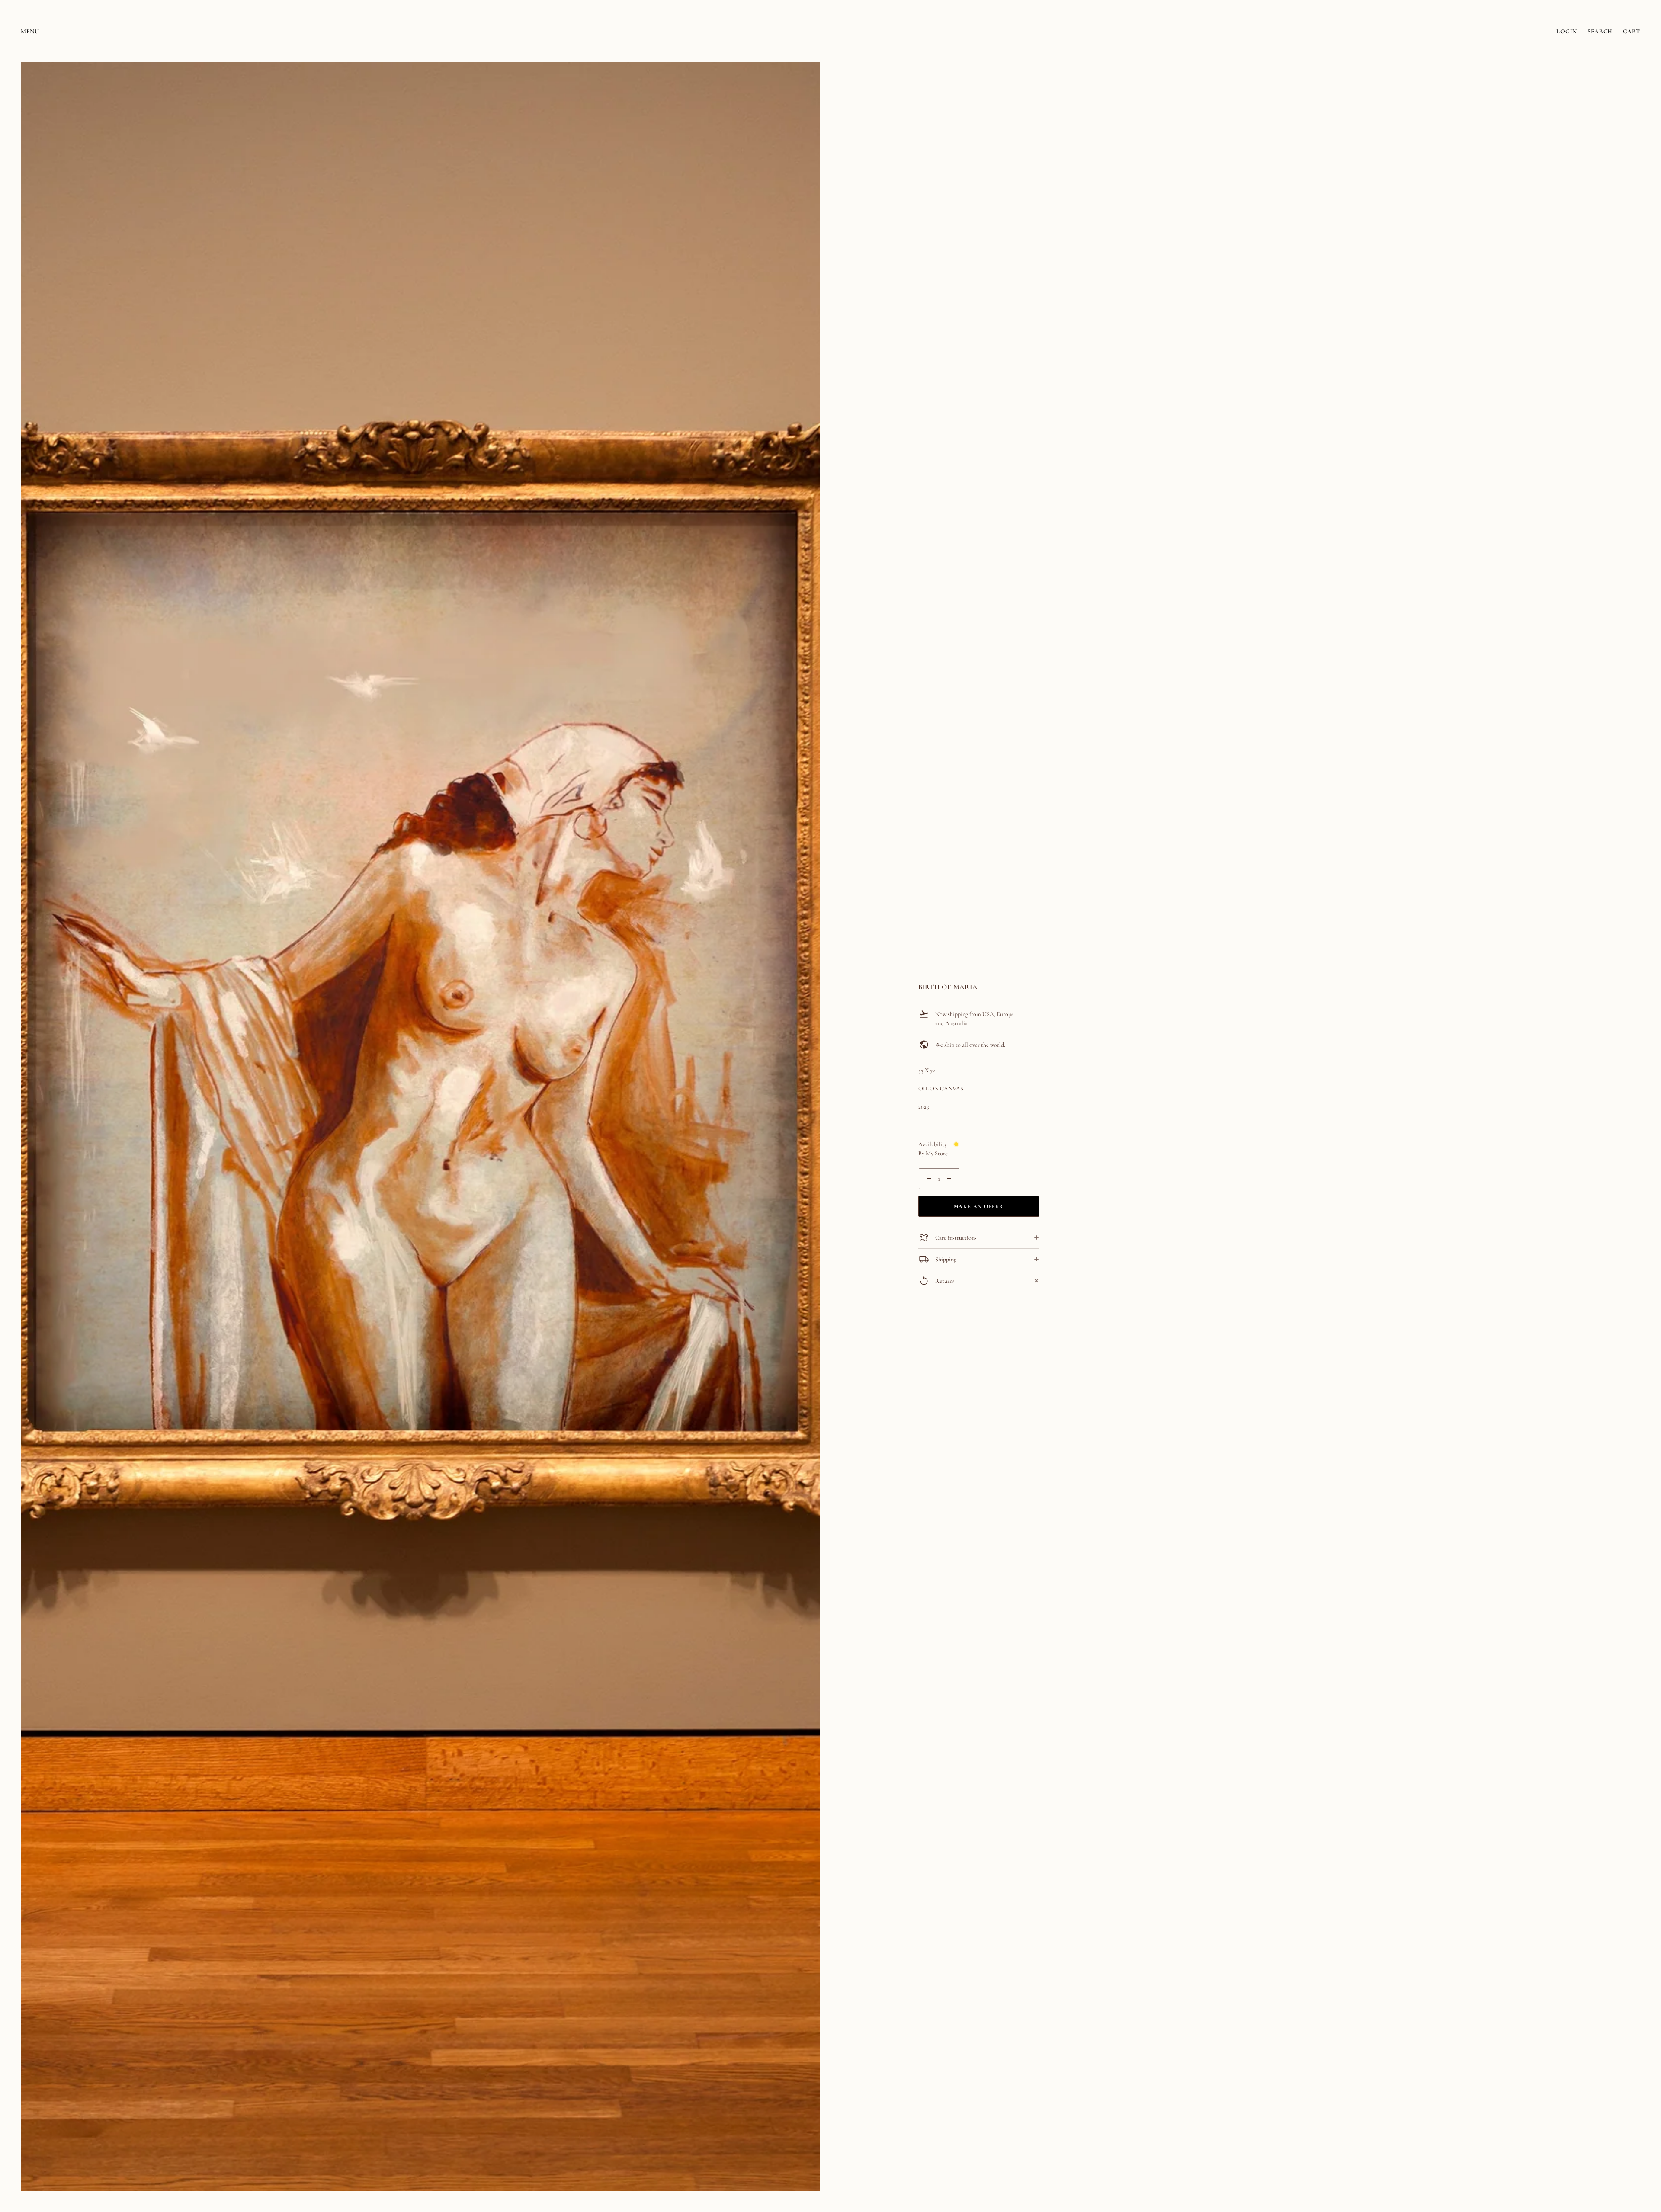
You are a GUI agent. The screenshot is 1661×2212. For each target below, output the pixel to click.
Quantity (929, 1194)
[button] (810, 72)
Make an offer (978, 1206)
